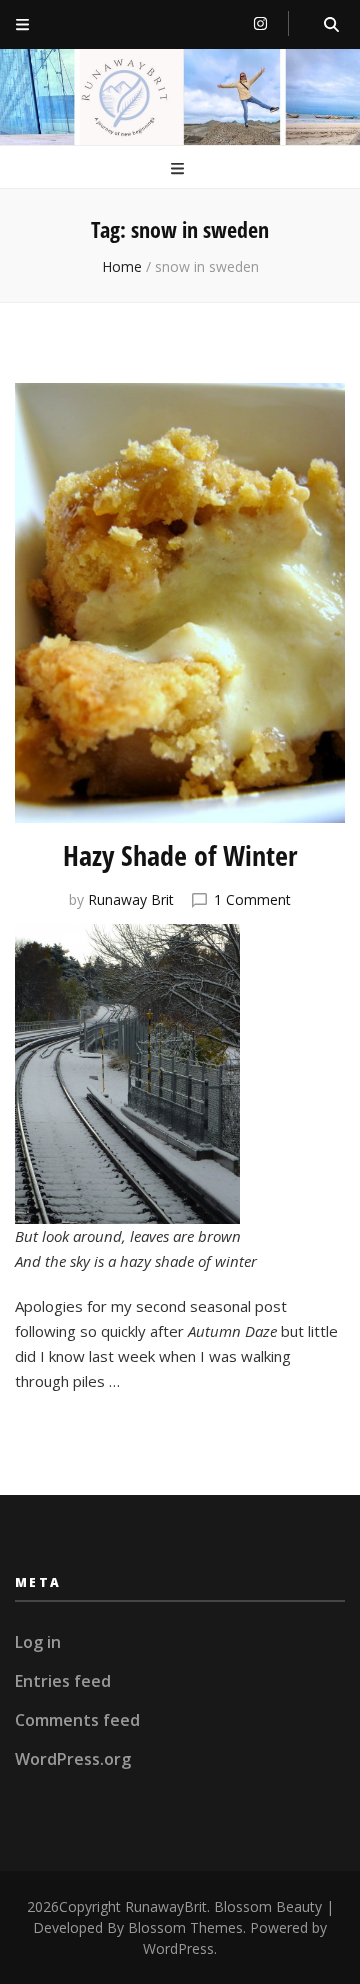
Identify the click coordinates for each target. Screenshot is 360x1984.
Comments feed (77, 1720)
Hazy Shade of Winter (180, 855)
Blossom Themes (185, 1927)
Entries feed (63, 1681)
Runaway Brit (131, 899)
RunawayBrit (166, 1906)
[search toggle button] (331, 24)
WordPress (178, 1948)
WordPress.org (73, 1759)
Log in (38, 1642)
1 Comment (252, 899)
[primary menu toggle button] (180, 168)
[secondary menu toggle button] (22, 24)
